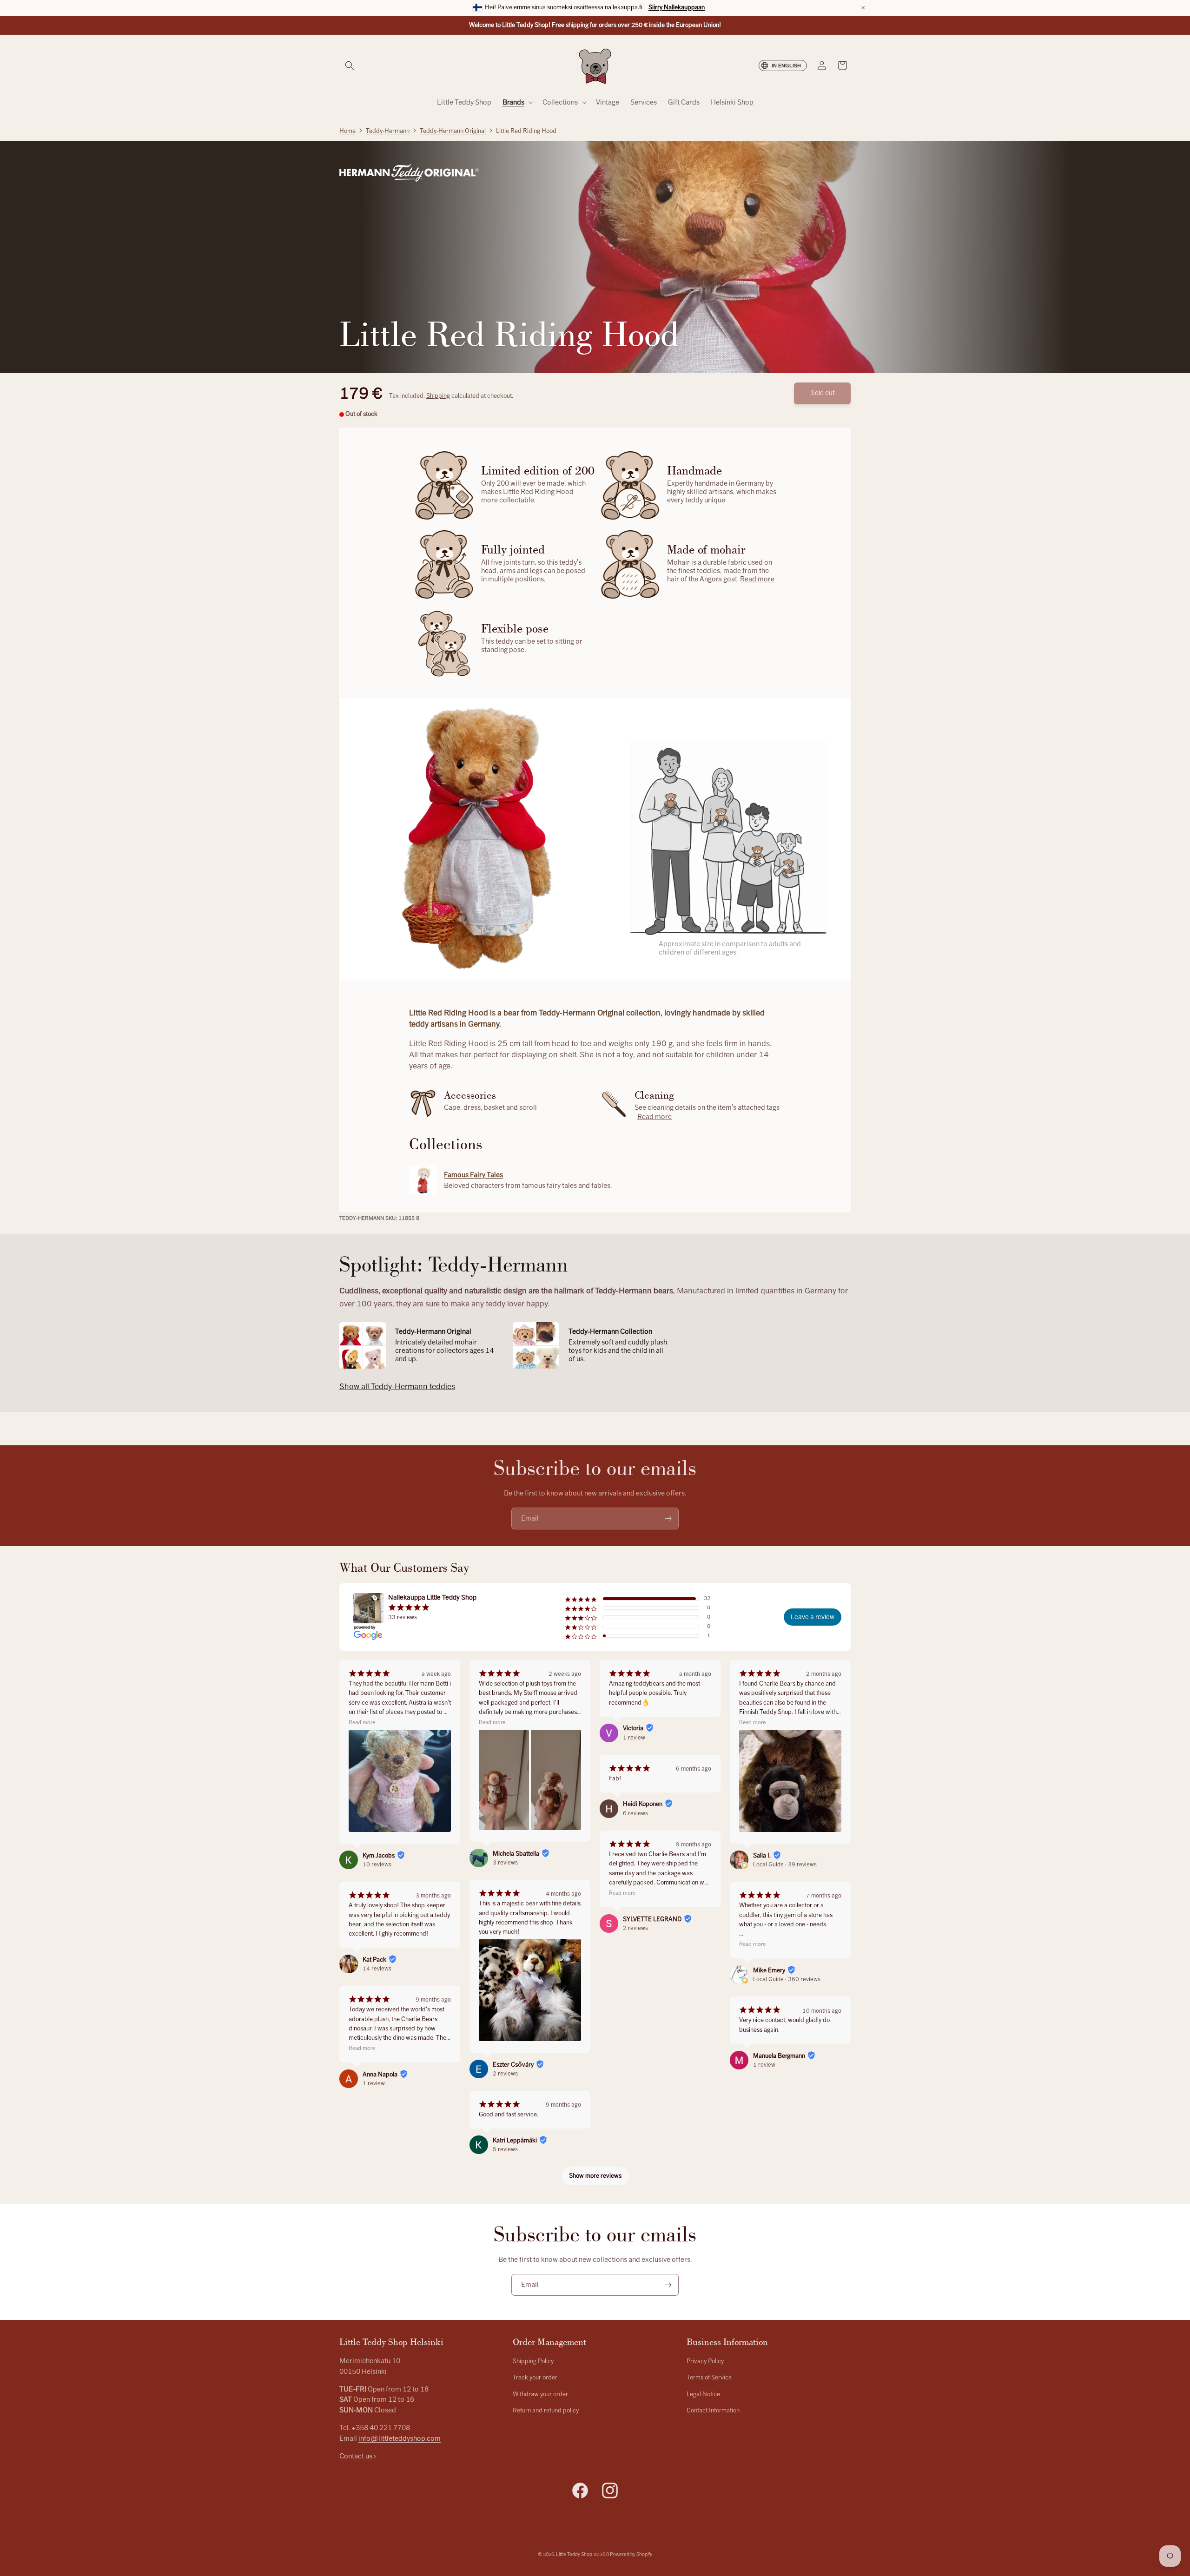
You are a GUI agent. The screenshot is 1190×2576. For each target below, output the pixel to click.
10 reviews (377, 1864)
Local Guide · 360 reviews (787, 1979)
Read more (757, 579)
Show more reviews (595, 2176)
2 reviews (505, 2074)
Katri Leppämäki (515, 2141)
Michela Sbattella (516, 1854)
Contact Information (713, 2411)
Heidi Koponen (643, 1804)
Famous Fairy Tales (473, 1175)
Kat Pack (374, 1960)
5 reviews (505, 2149)
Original (453, 131)
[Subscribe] (668, 1519)
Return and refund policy (546, 2411)
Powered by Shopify (631, 2554)
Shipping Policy (533, 2361)
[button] (350, 66)
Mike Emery (769, 1970)
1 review (374, 2083)
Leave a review (813, 1617)
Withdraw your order (540, 2394)
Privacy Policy (705, 2361)
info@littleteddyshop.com (400, 2438)
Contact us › (358, 2456)
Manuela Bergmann (779, 2056)
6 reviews (635, 1813)
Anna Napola (380, 2075)
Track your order (535, 2378)
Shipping (438, 396)
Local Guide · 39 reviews (785, 1864)
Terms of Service (709, 2378)
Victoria (633, 1728)
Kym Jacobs (379, 1856)
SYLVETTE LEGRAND (652, 1919)
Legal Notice (703, 2394)
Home (347, 131)
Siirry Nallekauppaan (677, 7)
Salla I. (762, 1856)
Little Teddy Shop (574, 2554)
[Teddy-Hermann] (409, 173)
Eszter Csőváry (513, 2065)
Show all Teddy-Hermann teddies (397, 1387)
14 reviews (377, 1969)
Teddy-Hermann (388, 131)
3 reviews (505, 1863)
